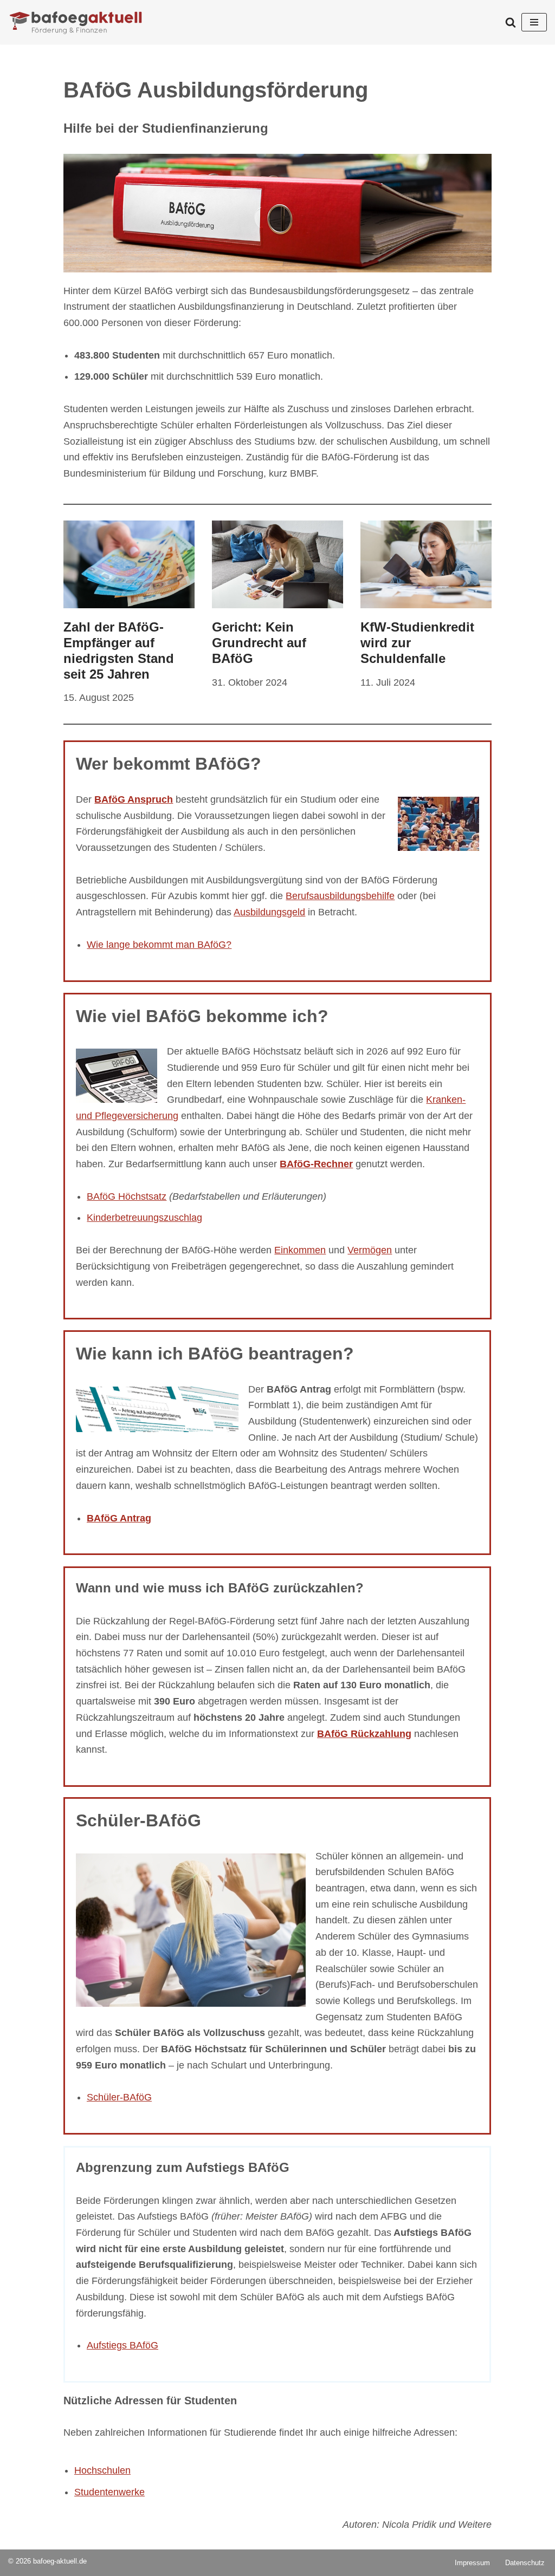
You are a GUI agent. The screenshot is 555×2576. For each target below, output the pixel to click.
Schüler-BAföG (119, 2098)
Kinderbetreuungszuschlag (144, 1218)
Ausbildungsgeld (269, 912)
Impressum (472, 2563)
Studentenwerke (109, 2492)
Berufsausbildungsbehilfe (340, 896)
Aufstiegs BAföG (122, 2345)
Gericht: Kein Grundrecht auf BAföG (259, 643)
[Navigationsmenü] (534, 22)
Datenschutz (525, 2563)
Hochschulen (102, 2470)
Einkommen (300, 1250)
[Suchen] (511, 22)
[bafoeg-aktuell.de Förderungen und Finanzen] (76, 22)
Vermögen (370, 1250)
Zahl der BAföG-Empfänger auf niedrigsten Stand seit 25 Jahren (119, 650)
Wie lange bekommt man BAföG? (159, 945)
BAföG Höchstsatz (127, 1196)
